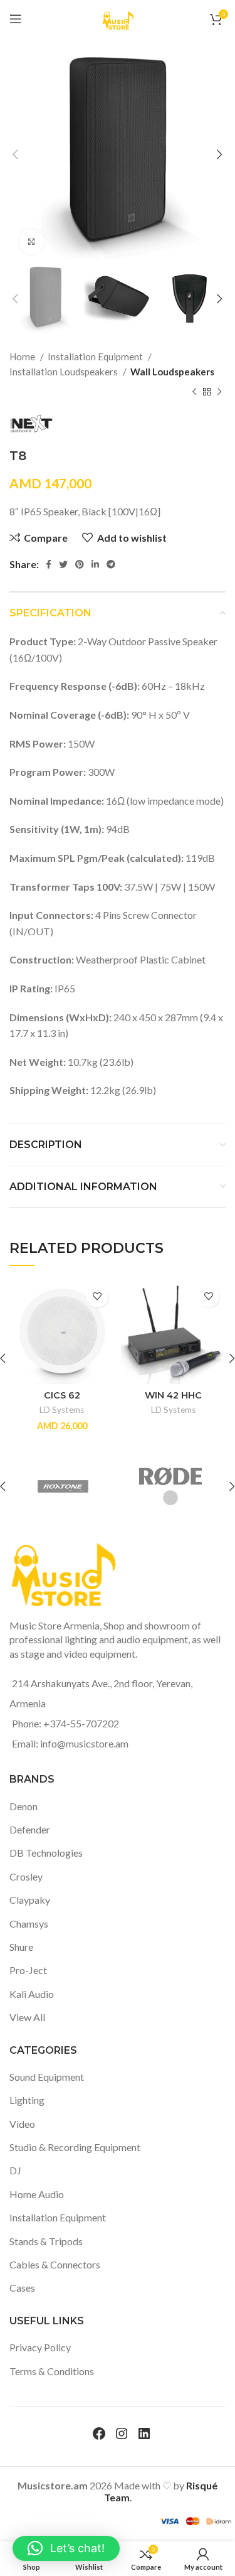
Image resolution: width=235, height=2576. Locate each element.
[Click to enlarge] (31, 242)
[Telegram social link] (111, 564)
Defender (30, 1829)
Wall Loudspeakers (172, 372)
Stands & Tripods (46, 2241)
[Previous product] (194, 392)
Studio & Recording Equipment (75, 2147)
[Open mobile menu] (16, 19)
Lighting (27, 2100)
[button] (66, 2548)
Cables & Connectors (55, 2264)
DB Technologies (46, 1853)
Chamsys (29, 1924)
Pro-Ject (28, 1970)
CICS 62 (62, 1395)
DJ (15, 2170)
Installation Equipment (96, 357)
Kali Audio (32, 1994)
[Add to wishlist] (97, 1296)
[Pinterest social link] (80, 564)
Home (23, 357)
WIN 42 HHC (173, 1395)
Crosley (26, 1876)
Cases (22, 2288)
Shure (21, 1947)
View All (27, 2017)
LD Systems (62, 1410)
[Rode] (170, 1486)
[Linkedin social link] (95, 564)
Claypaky (30, 1900)
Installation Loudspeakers (65, 372)
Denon (23, 1806)
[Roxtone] (63, 1486)
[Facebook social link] (49, 564)
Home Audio (37, 2194)
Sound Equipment (47, 2077)
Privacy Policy (40, 2347)
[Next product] (219, 392)
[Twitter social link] (63, 564)
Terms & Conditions (52, 2371)
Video (22, 2124)
